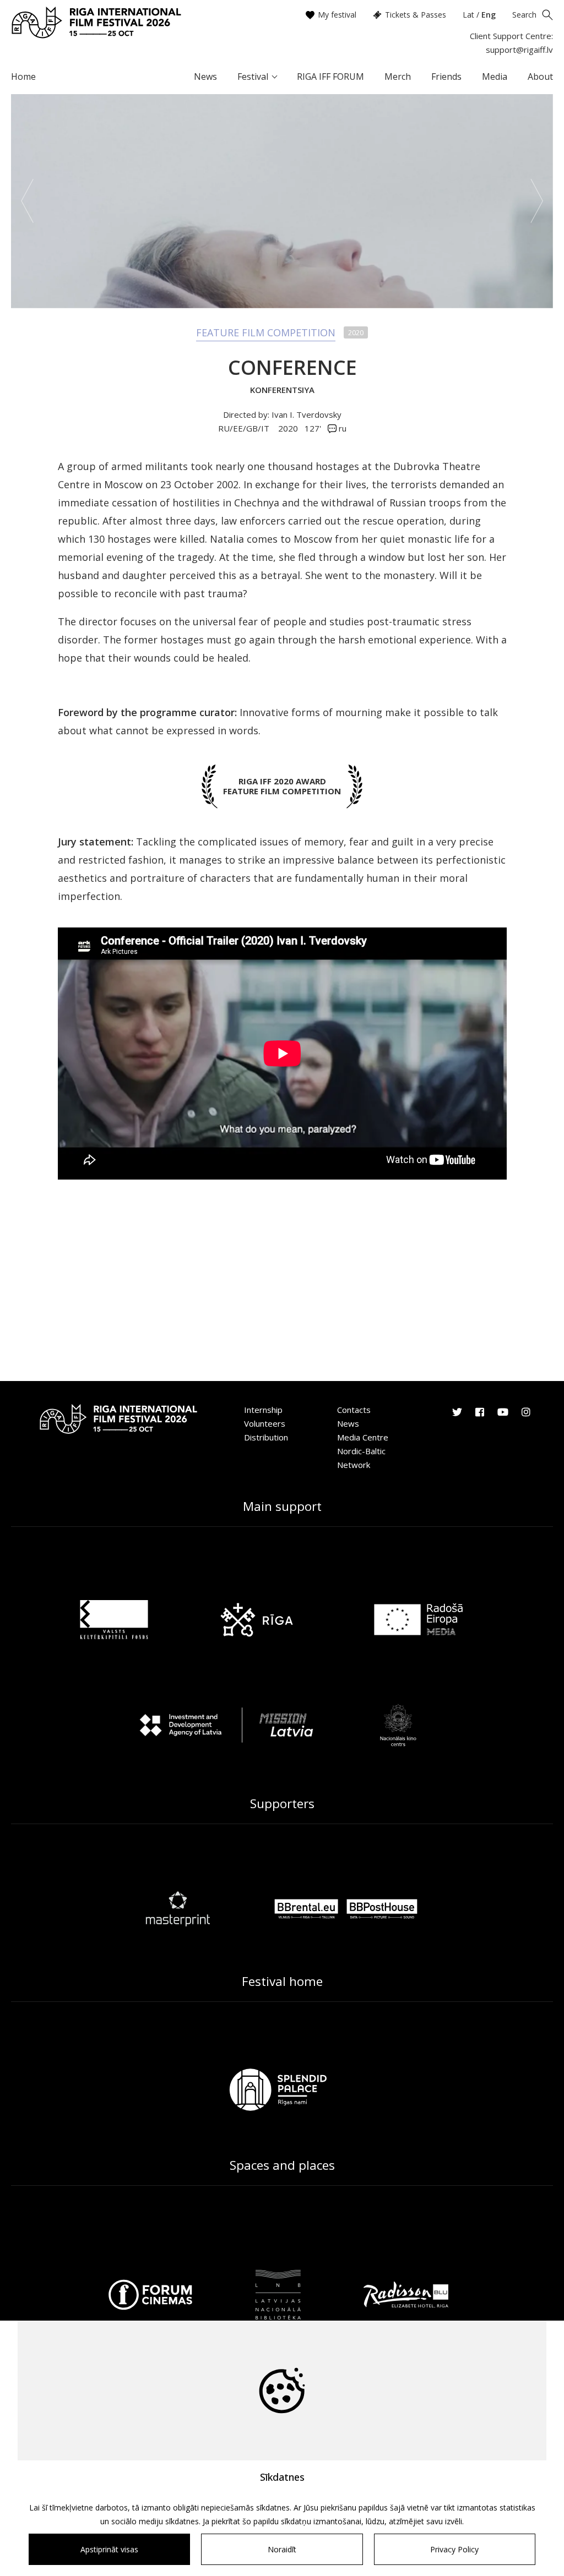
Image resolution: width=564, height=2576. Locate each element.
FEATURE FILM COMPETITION (266, 332)
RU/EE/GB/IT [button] (245, 428)
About (540, 77)
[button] (27, 201)
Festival (253, 77)
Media (495, 77)
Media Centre (363, 1437)
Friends (446, 77)
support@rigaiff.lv (519, 50)
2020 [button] (288, 428)
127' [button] (313, 428)
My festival (337, 15)
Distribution (266, 1437)
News (205, 77)
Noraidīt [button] (282, 2549)
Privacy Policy (454, 2549)
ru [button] (341, 428)
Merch (398, 77)
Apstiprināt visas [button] (109, 2549)
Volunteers (265, 1423)
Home (23, 77)
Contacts (354, 1410)
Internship (263, 1410)
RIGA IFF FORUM (330, 77)
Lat (468, 15)
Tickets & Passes (416, 15)
